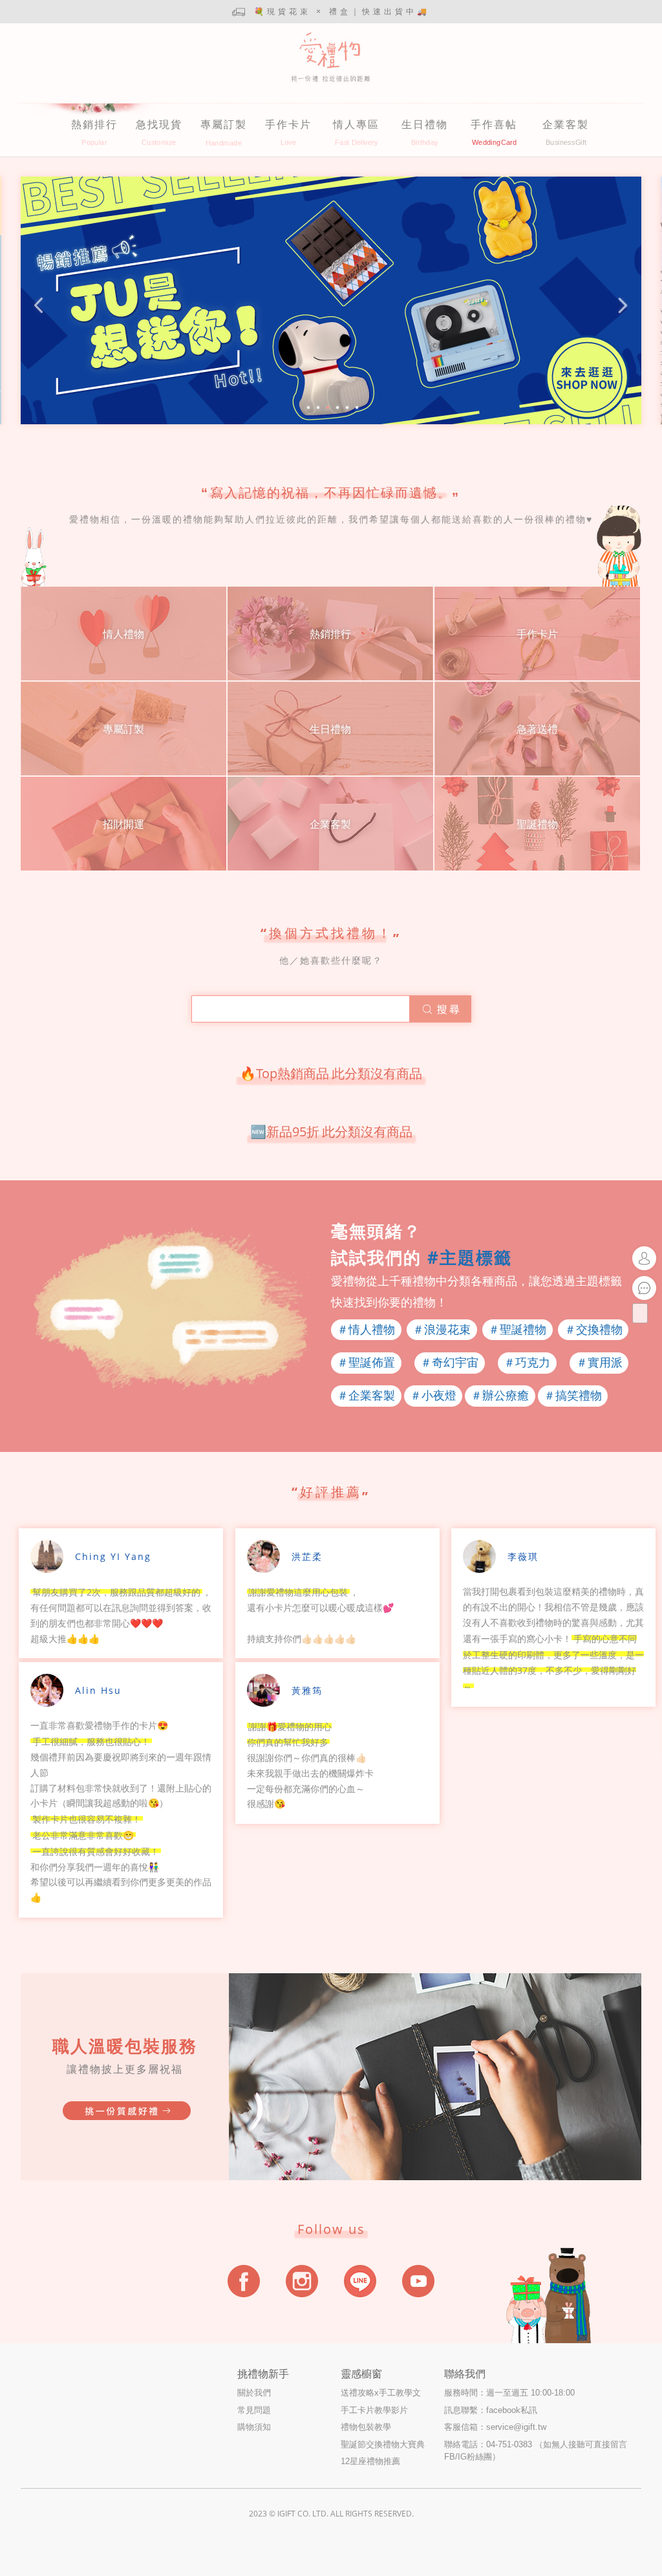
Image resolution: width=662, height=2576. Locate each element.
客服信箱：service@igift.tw (495, 2427)
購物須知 (254, 2427)
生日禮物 (425, 124)
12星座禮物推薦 (370, 2461)
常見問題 (254, 2410)
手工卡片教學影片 (374, 2410)
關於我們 (254, 2393)
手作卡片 (288, 124)
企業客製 (566, 124)
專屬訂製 (224, 124)
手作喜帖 (494, 124)
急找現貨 (159, 124)
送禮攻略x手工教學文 (381, 2393)
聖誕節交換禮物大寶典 (383, 2444)
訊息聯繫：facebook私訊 (491, 2410)
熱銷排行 (94, 124)
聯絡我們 (465, 2374)
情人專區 (356, 124)
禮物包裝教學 (366, 2427)
